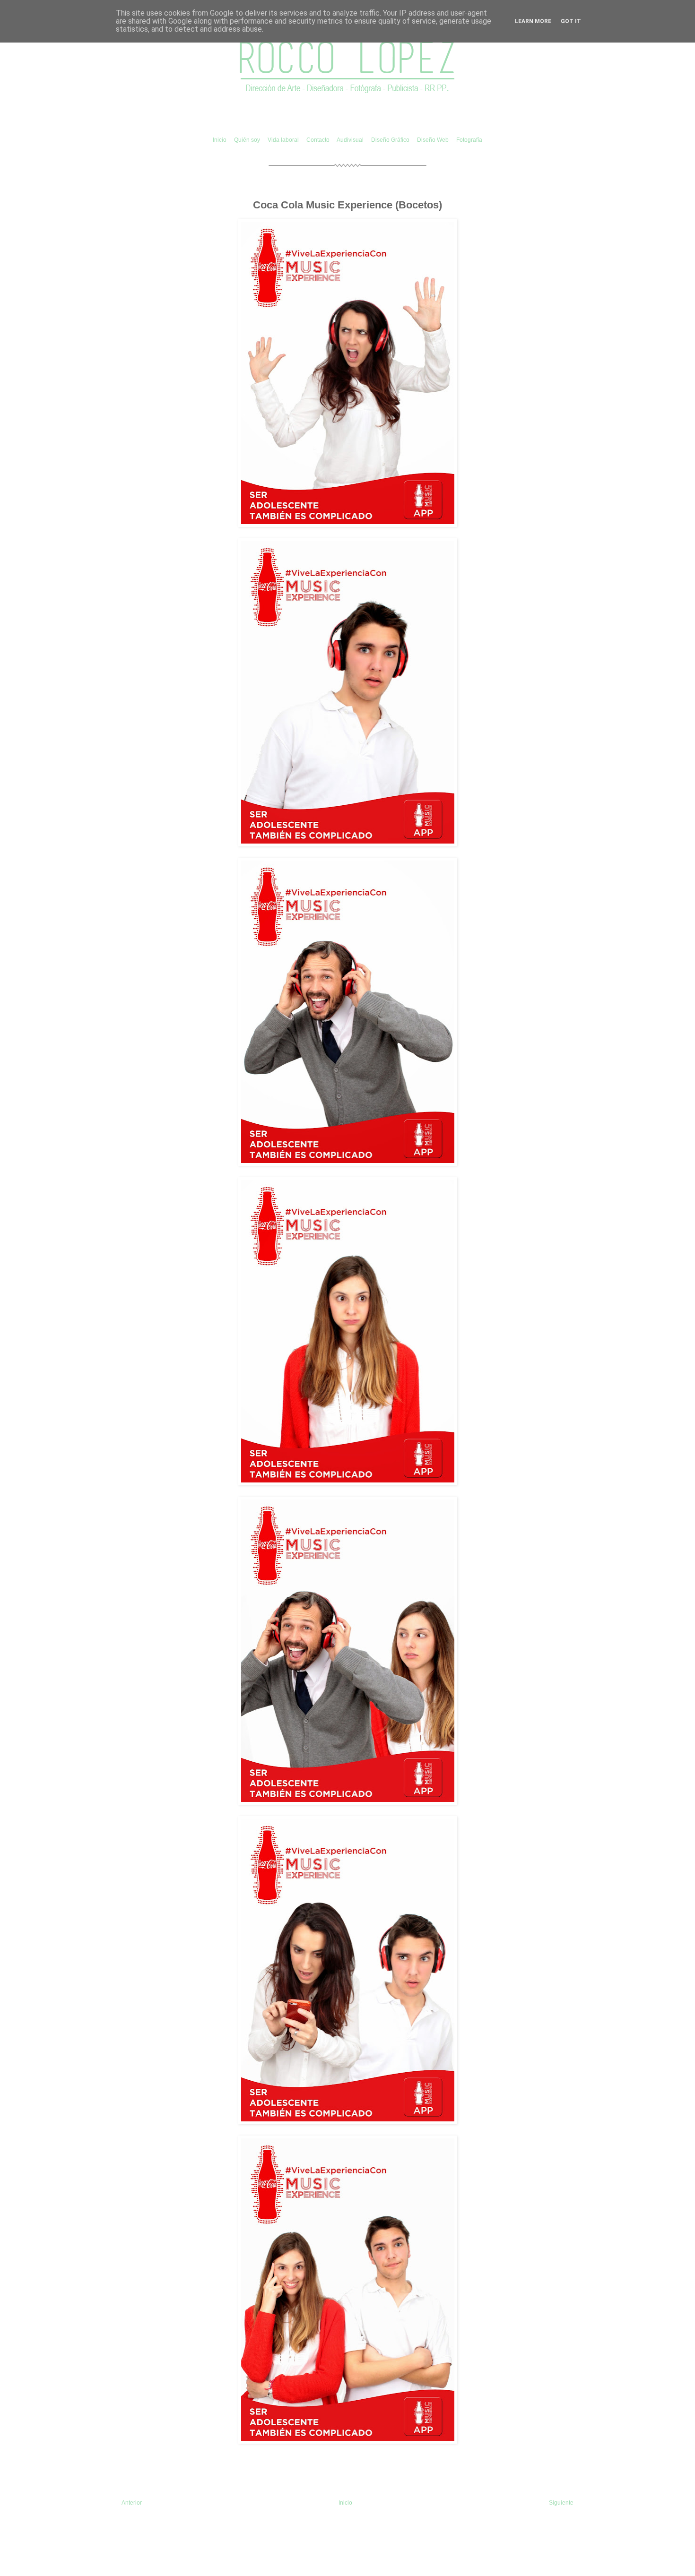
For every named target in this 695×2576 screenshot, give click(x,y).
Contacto (319, 140)
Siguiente (561, 2503)
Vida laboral (284, 140)
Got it (571, 21)
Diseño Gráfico (391, 140)
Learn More (533, 21)
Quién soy (248, 140)
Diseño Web (434, 140)
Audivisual (350, 140)
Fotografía (469, 140)
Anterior (132, 2503)
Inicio (220, 140)
